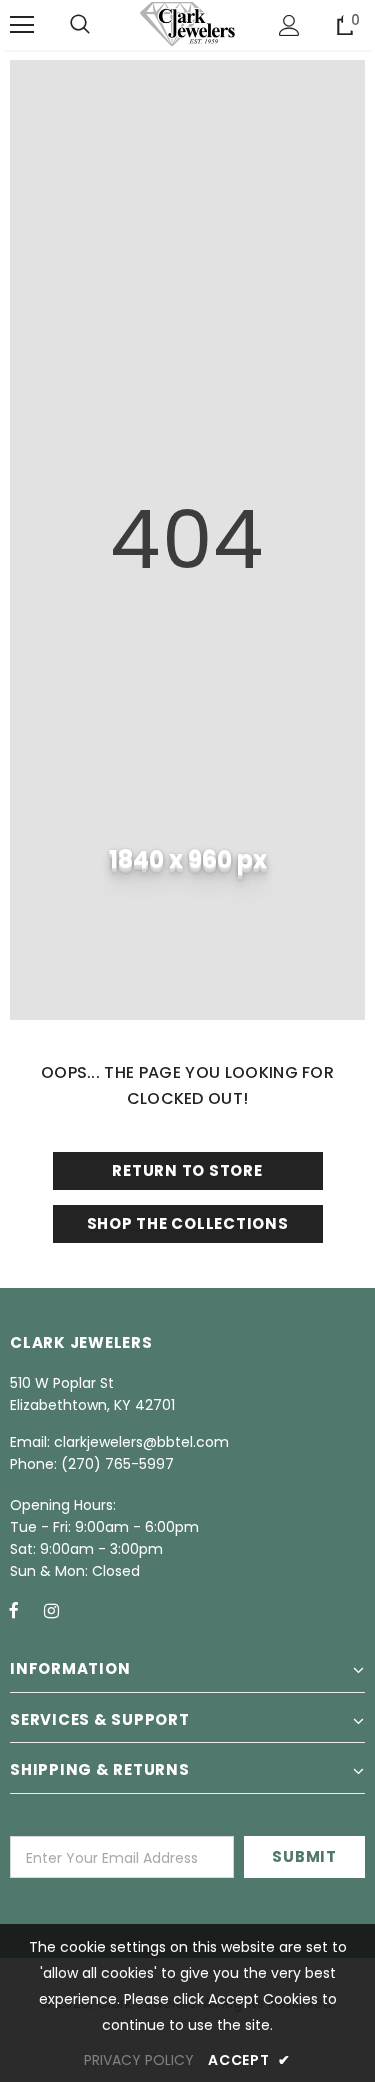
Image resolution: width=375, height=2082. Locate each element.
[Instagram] (51, 1610)
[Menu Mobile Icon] (22, 25)
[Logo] (187, 24)
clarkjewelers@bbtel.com (141, 1442)
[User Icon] (289, 25)
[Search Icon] (80, 25)
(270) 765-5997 (117, 1464)
